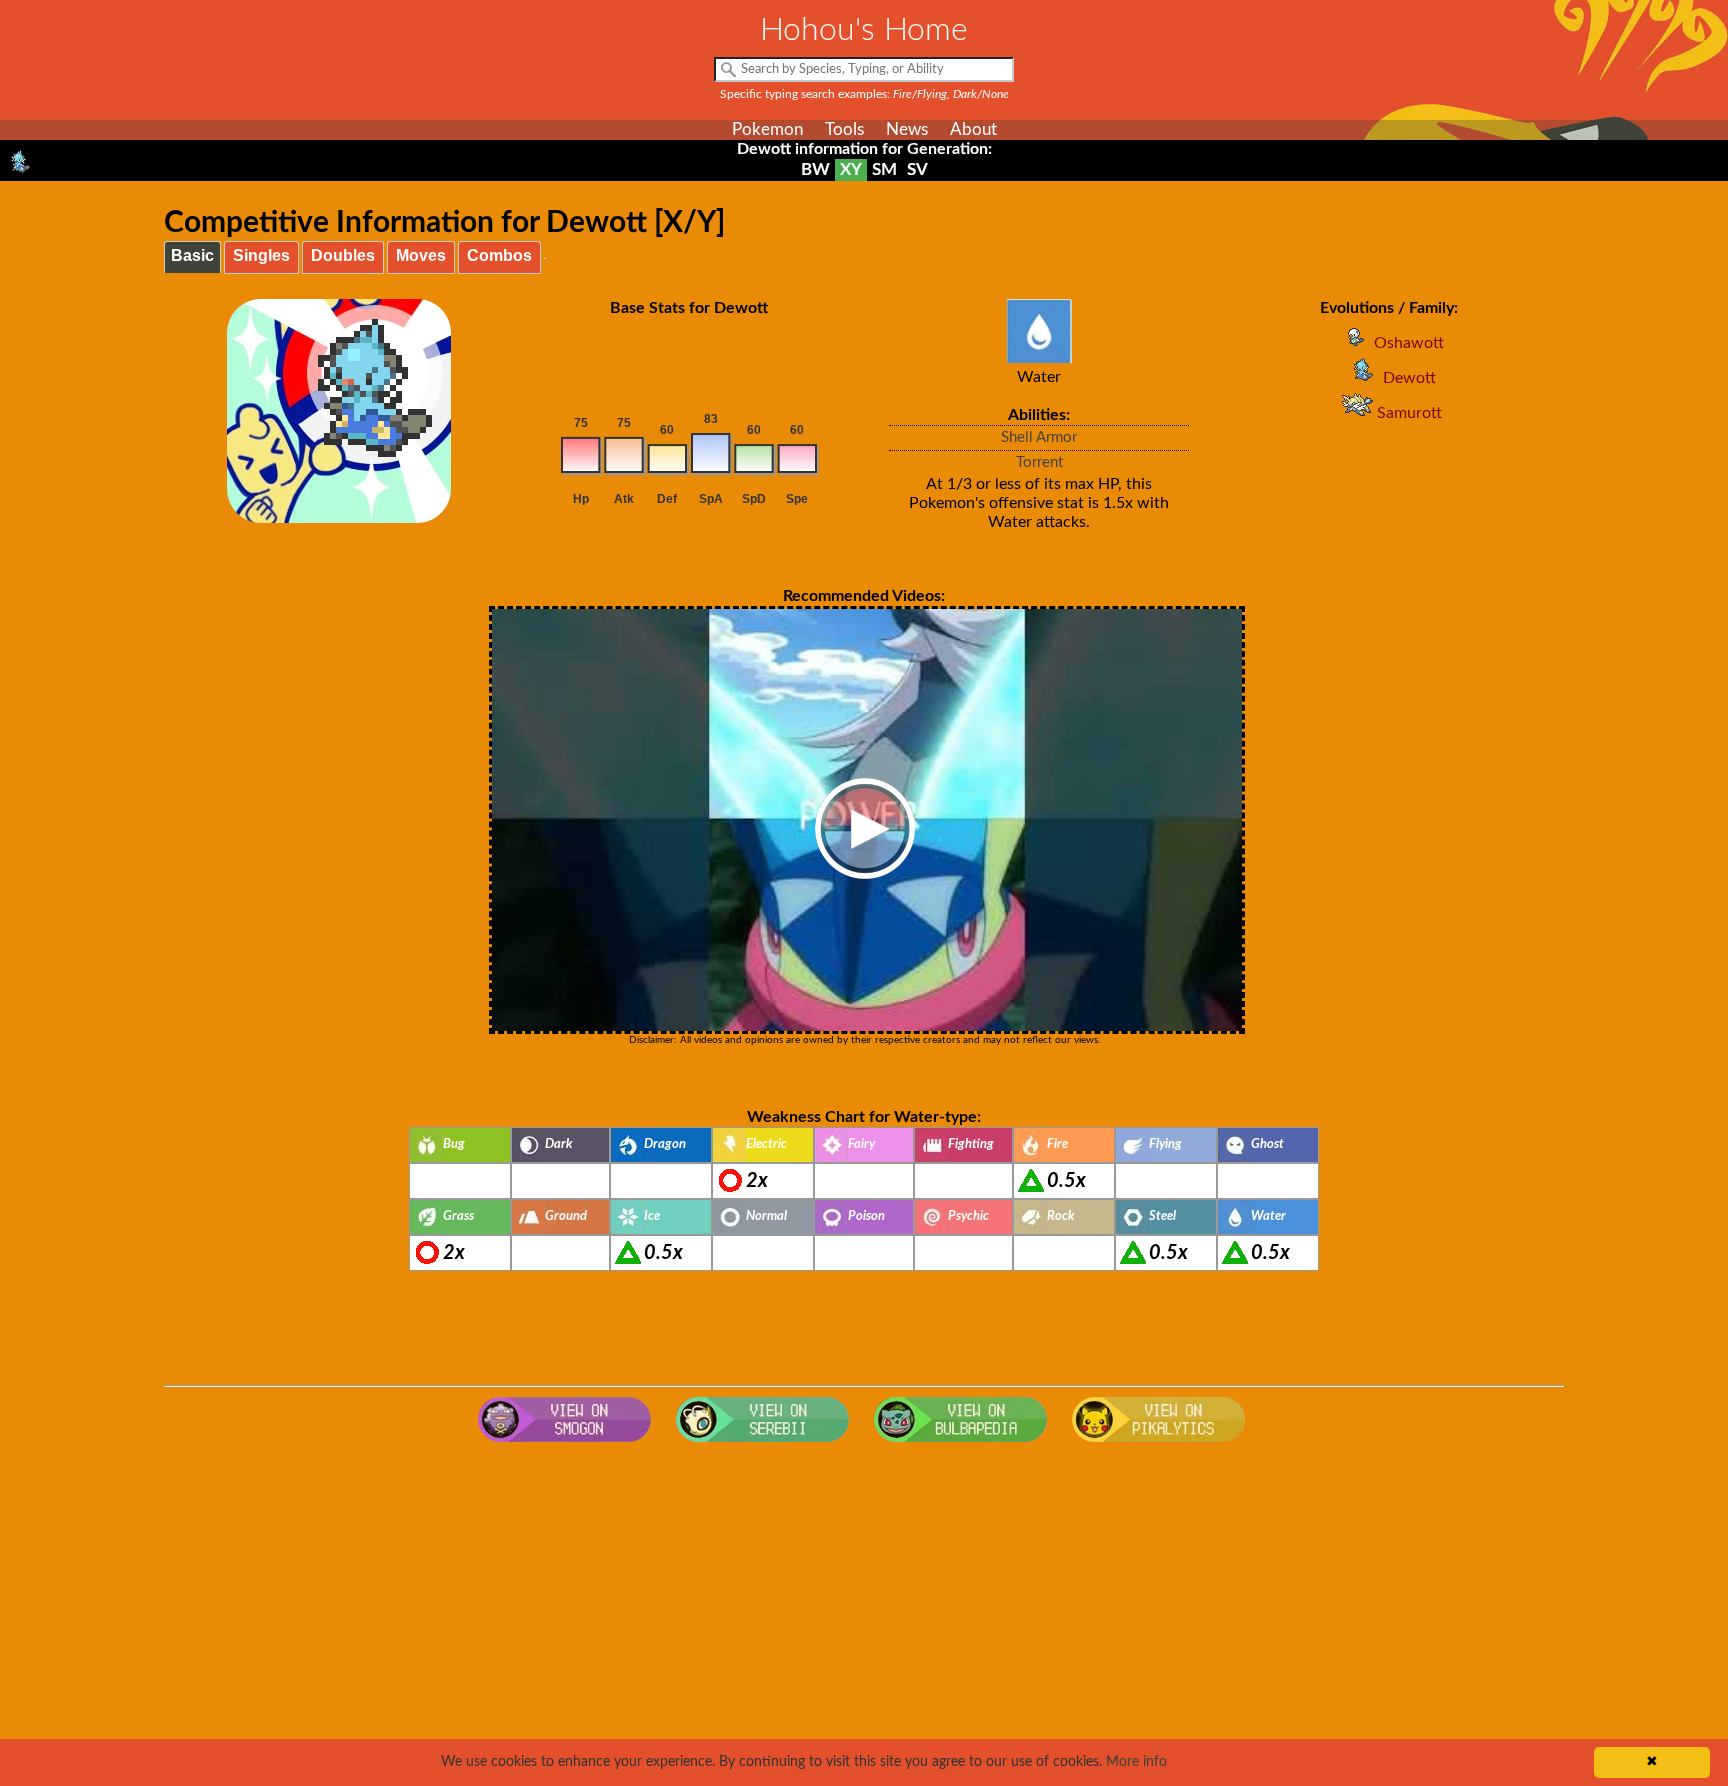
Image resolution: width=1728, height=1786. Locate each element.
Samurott (1409, 413)
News (907, 129)
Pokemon (767, 129)
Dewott (1409, 378)
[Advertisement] (864, 1612)
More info (1136, 1762)
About (973, 129)
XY (851, 169)
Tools (844, 129)
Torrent (1039, 462)
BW (815, 169)
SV (917, 169)
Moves (421, 255)
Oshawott (1409, 343)
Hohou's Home (864, 30)
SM (884, 169)
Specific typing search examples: (864, 94)
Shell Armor (1039, 437)
